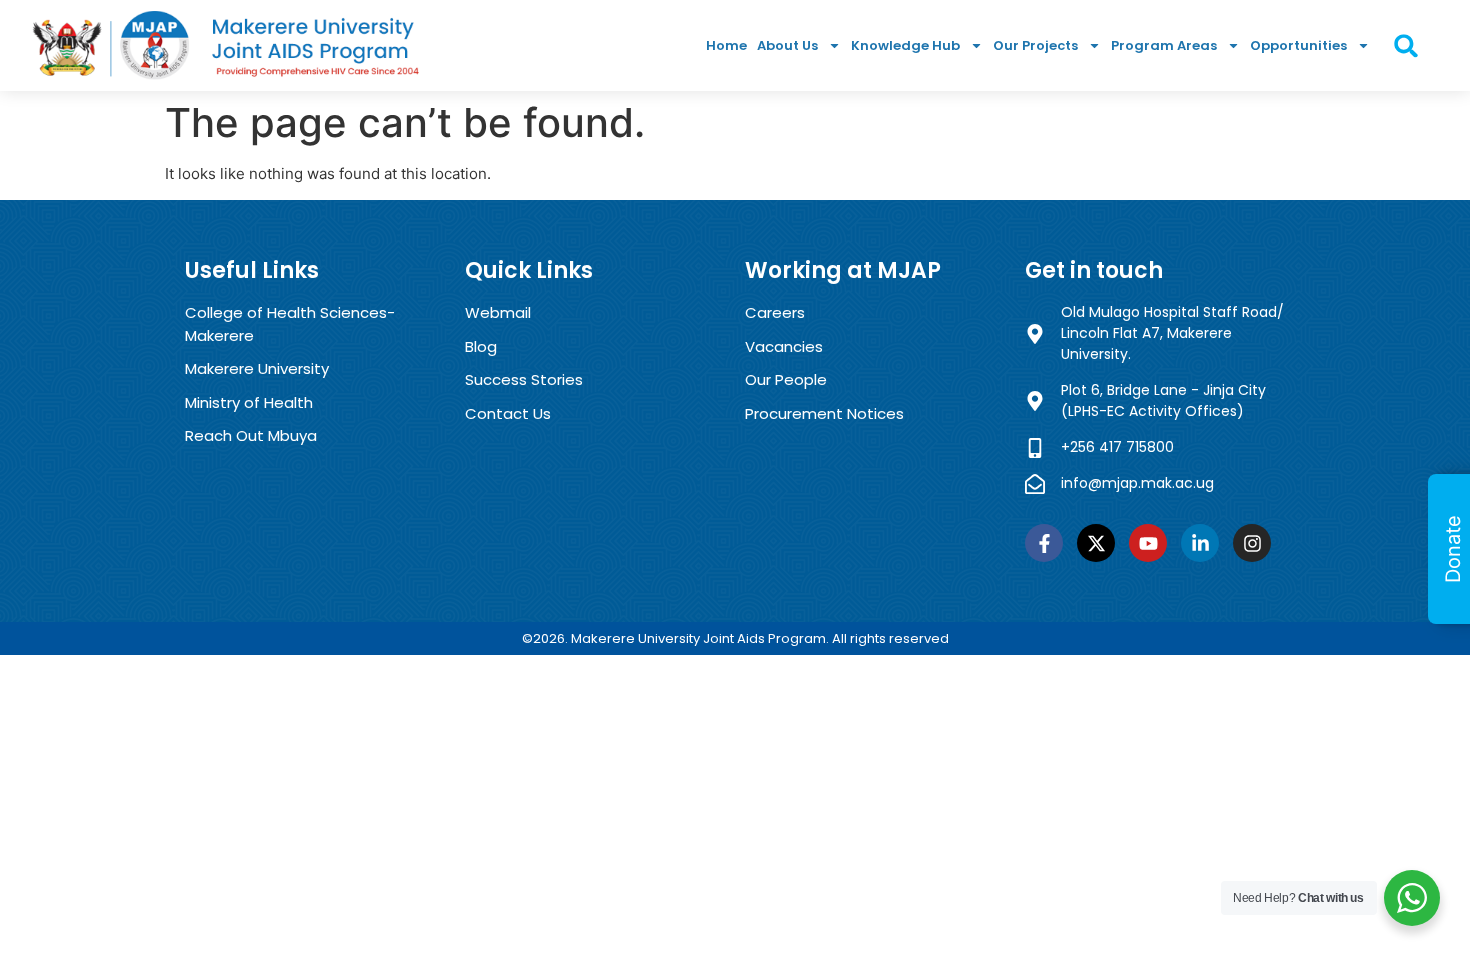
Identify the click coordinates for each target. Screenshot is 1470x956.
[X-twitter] (1096, 543)
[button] (1406, 45)
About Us (787, 45)
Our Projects (1035, 45)
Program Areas (1164, 45)
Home (726, 45)
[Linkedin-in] (1200, 543)
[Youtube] (1148, 543)
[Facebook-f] (1044, 543)
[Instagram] (1252, 543)
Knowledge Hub (905, 45)
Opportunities (1298, 45)
